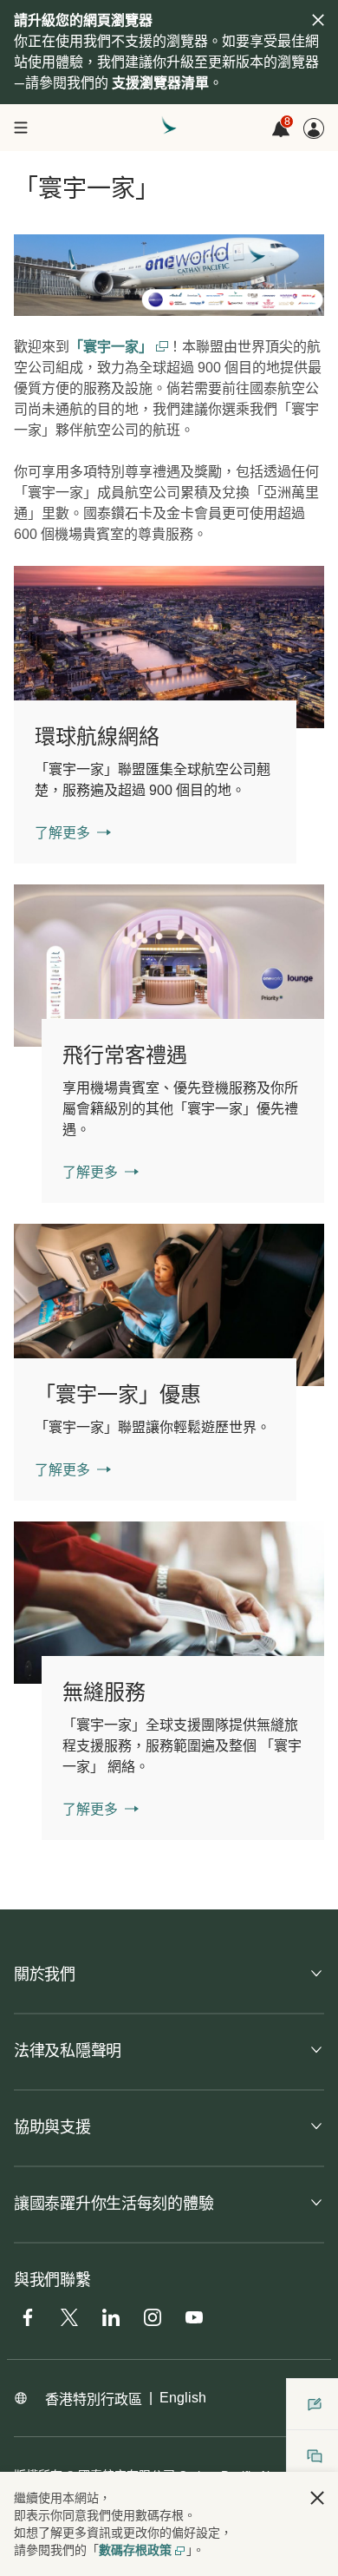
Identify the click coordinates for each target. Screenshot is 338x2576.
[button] (317, 2498)
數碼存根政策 (135, 2550)
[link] (169, 647)
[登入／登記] (314, 128)
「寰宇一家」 (113, 347)
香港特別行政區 (94, 2399)
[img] (318, 20)
